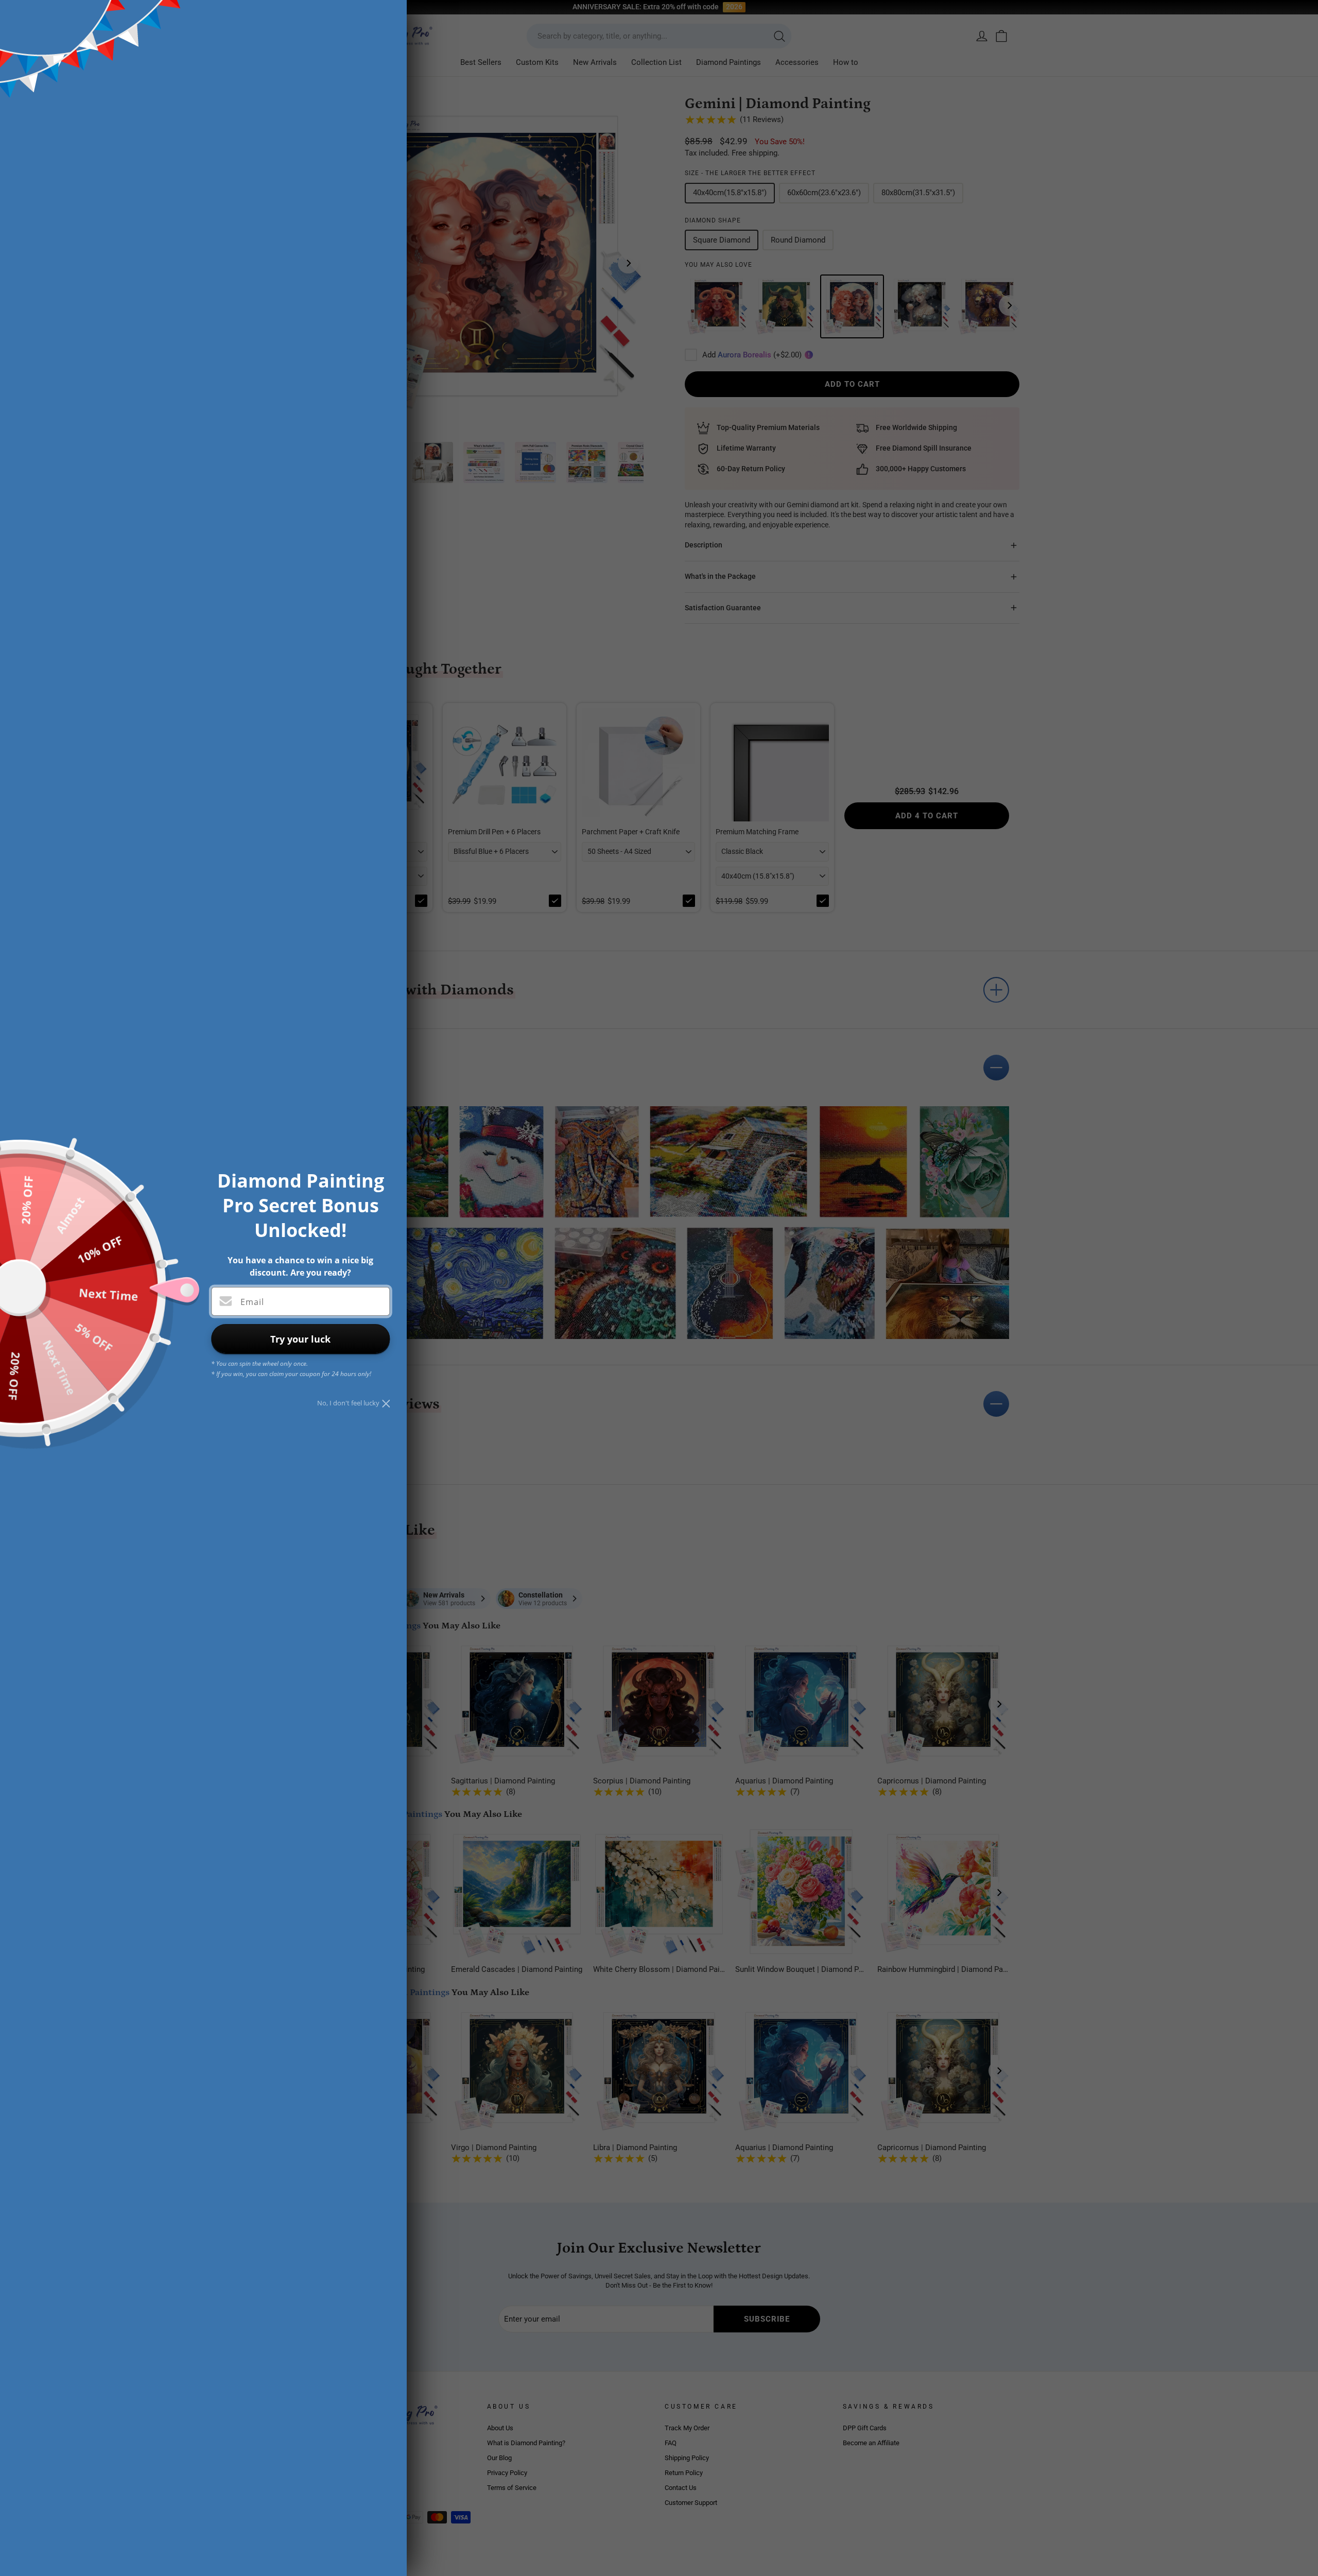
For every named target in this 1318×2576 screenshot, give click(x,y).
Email (252, 1302)
